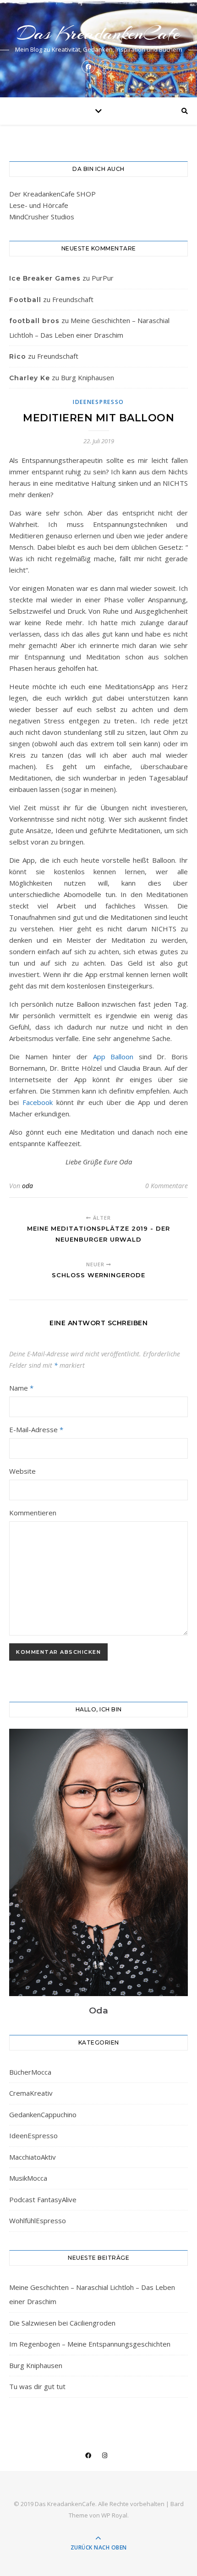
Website (22, 1471)
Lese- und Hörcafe (39, 205)
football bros (34, 321)
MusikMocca (28, 2178)
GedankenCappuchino (43, 2114)
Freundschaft (73, 299)
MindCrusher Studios (42, 217)
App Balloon (113, 1057)
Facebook (38, 1102)
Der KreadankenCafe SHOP (52, 194)
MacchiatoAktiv (33, 2157)
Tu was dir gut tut (37, 2386)
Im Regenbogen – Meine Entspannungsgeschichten (90, 2344)
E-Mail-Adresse (36, 1429)
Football (25, 300)
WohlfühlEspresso (38, 2220)
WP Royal (114, 2515)
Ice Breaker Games (45, 278)
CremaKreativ (31, 2093)
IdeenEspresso (98, 402)
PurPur (103, 278)
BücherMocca (30, 2072)
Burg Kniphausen (88, 377)
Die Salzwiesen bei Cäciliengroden (62, 2323)
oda (27, 1186)
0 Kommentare (167, 1186)
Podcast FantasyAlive (43, 2199)
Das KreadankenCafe (98, 33)
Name (21, 1388)
